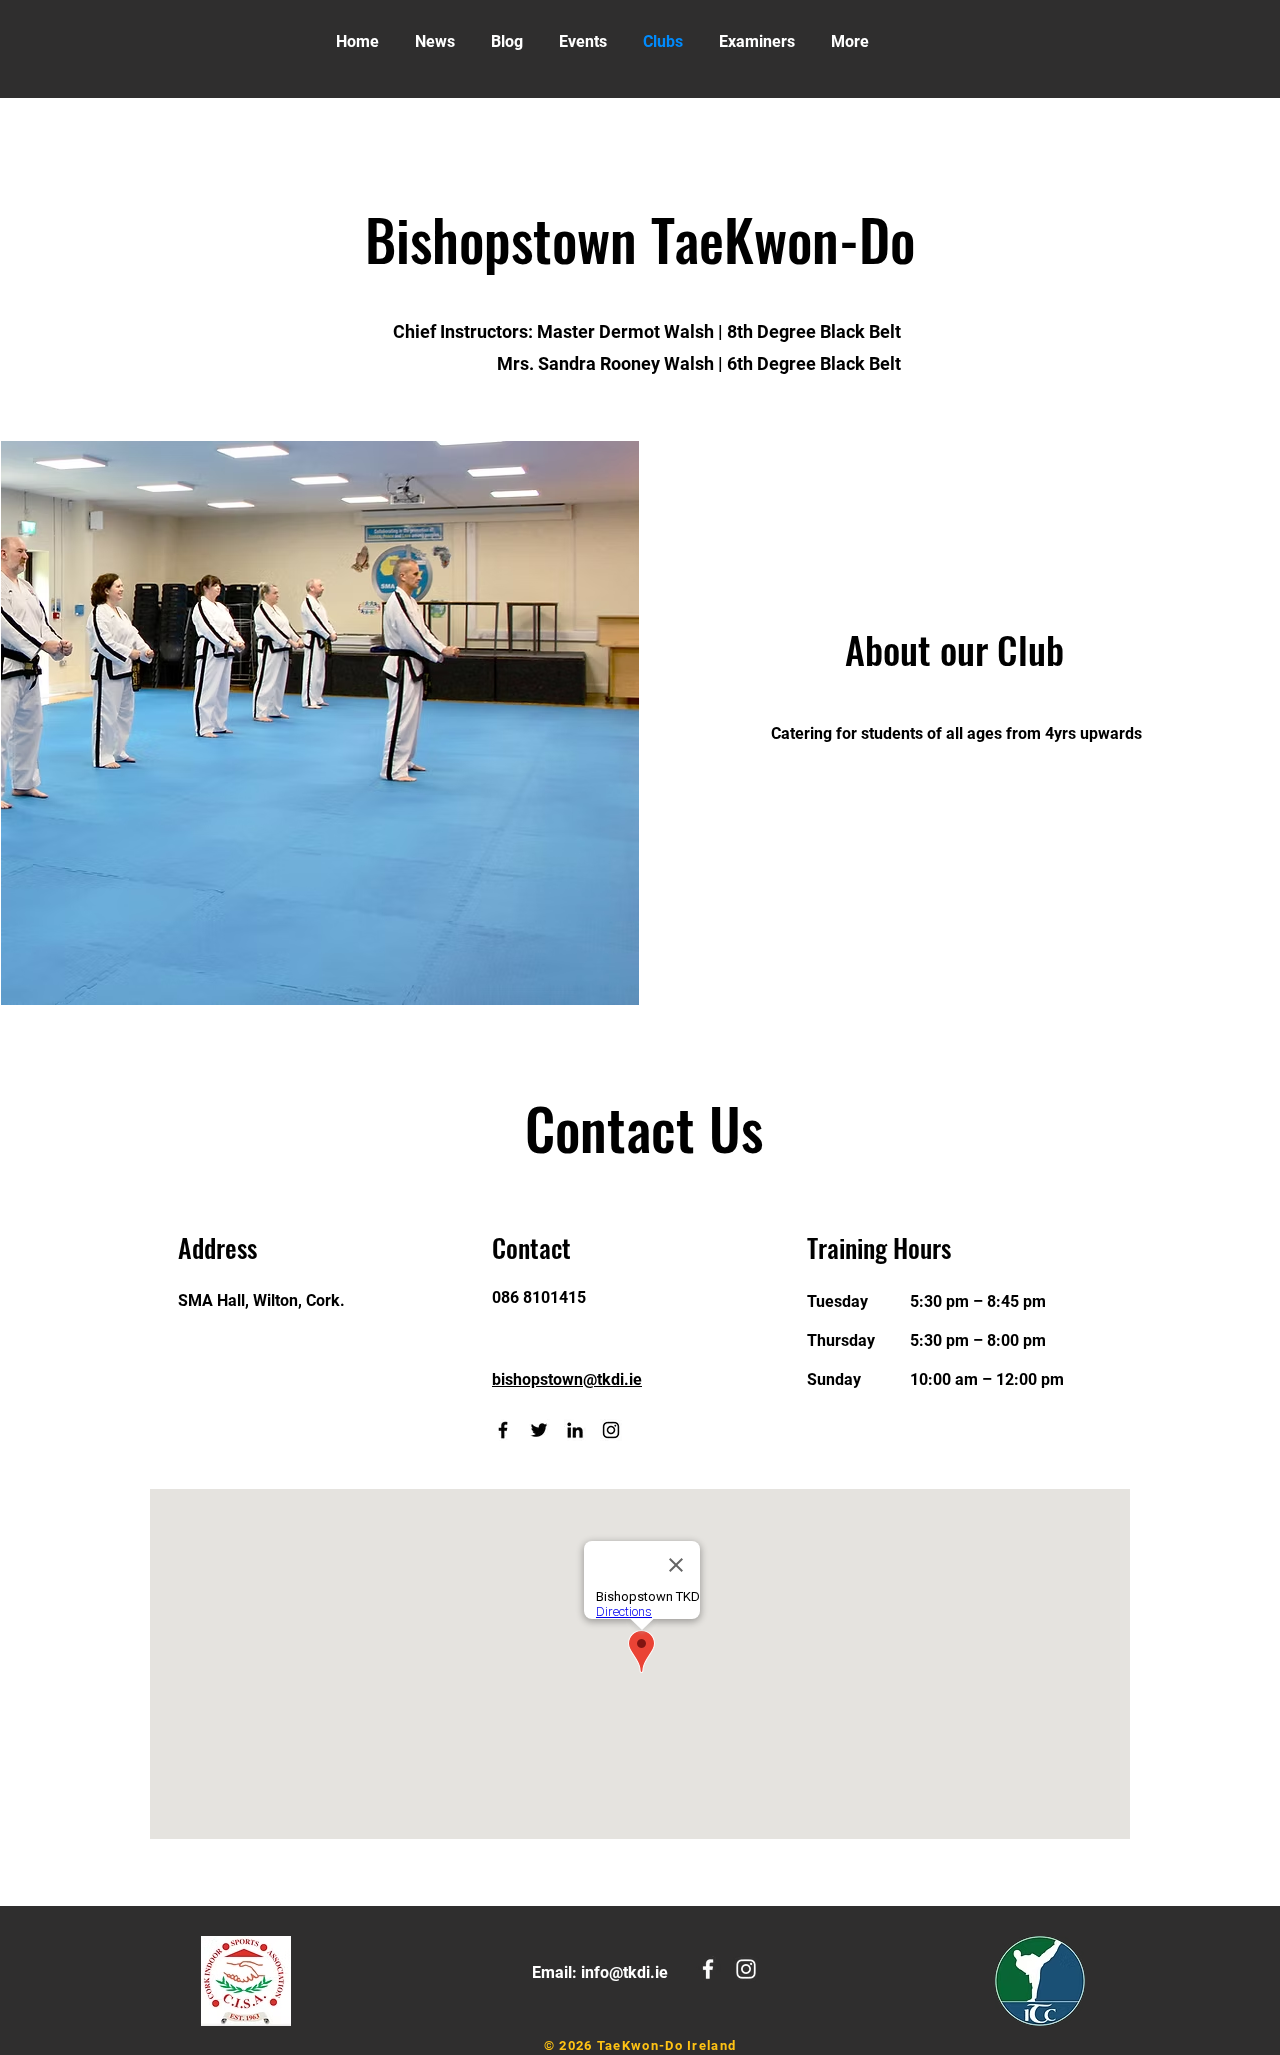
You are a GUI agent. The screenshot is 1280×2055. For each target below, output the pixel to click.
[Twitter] (539, 1430)
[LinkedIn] (575, 1430)
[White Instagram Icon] (746, 1969)
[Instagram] (611, 1430)
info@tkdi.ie (624, 1972)
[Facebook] (503, 1430)
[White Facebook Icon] (708, 1969)
